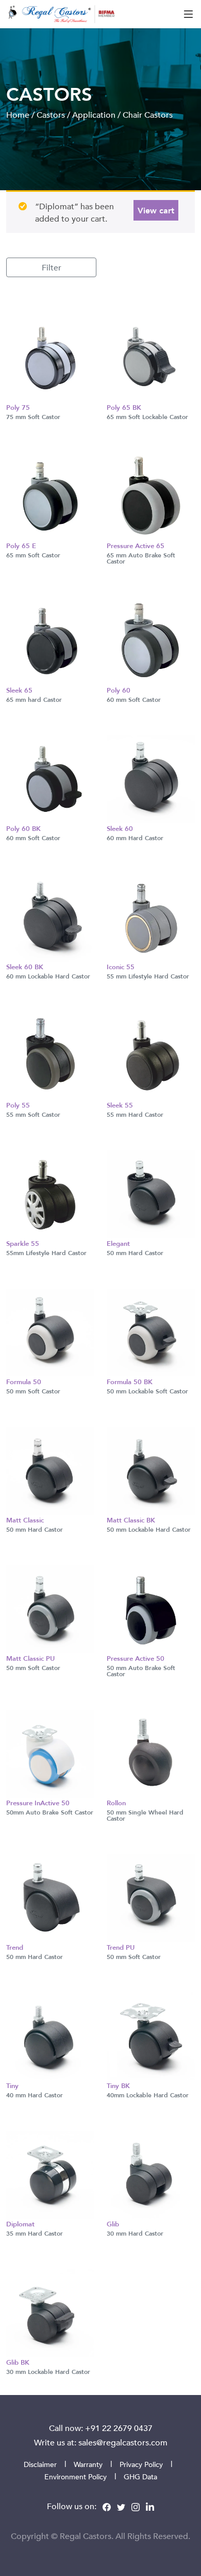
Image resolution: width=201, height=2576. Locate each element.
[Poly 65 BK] (151, 357)
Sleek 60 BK (25, 967)
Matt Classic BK (131, 1520)
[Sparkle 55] (50, 1193)
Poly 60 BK (23, 828)
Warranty (88, 2464)
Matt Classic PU (30, 1658)
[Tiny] (50, 2035)
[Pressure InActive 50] (50, 1752)
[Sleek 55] (151, 1055)
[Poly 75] (50, 357)
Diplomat (20, 2224)
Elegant (118, 1243)
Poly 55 (18, 1105)
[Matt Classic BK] (151, 1470)
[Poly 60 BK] (50, 778)
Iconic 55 (121, 967)
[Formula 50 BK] (151, 1331)
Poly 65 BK (124, 407)
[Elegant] (151, 1193)
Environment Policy (76, 2477)
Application (94, 115)
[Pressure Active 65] (151, 495)
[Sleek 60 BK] (50, 916)
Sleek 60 (120, 828)
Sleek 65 (19, 690)
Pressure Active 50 (136, 1658)
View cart (156, 210)
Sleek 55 (120, 1105)
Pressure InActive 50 (38, 1803)
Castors (51, 115)
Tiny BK (118, 2085)
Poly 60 (119, 690)
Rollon (116, 1803)
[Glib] (151, 2173)
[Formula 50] (50, 1331)
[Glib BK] (50, 2312)
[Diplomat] (50, 2173)
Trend (15, 1947)
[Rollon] (151, 1752)
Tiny (12, 2085)
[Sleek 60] (151, 778)
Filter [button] (52, 267)
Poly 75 (18, 407)
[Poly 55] (50, 1055)
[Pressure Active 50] (151, 1608)
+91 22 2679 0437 (119, 2428)
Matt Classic (25, 1520)
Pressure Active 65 (136, 546)
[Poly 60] (151, 640)
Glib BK (18, 2362)
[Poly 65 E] (50, 495)
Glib (113, 2224)
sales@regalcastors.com (123, 2442)
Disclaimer (40, 2464)
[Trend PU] (151, 1897)
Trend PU (121, 1947)
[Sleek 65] (50, 640)
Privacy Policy (141, 2464)
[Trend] (50, 1897)
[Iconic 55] (151, 916)
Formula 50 (24, 1382)
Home (18, 115)
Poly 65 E (21, 546)
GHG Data (140, 2477)
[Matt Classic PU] (50, 1608)
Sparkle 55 (23, 1243)
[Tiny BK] (151, 2035)
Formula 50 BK (130, 1382)
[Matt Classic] (50, 1470)
